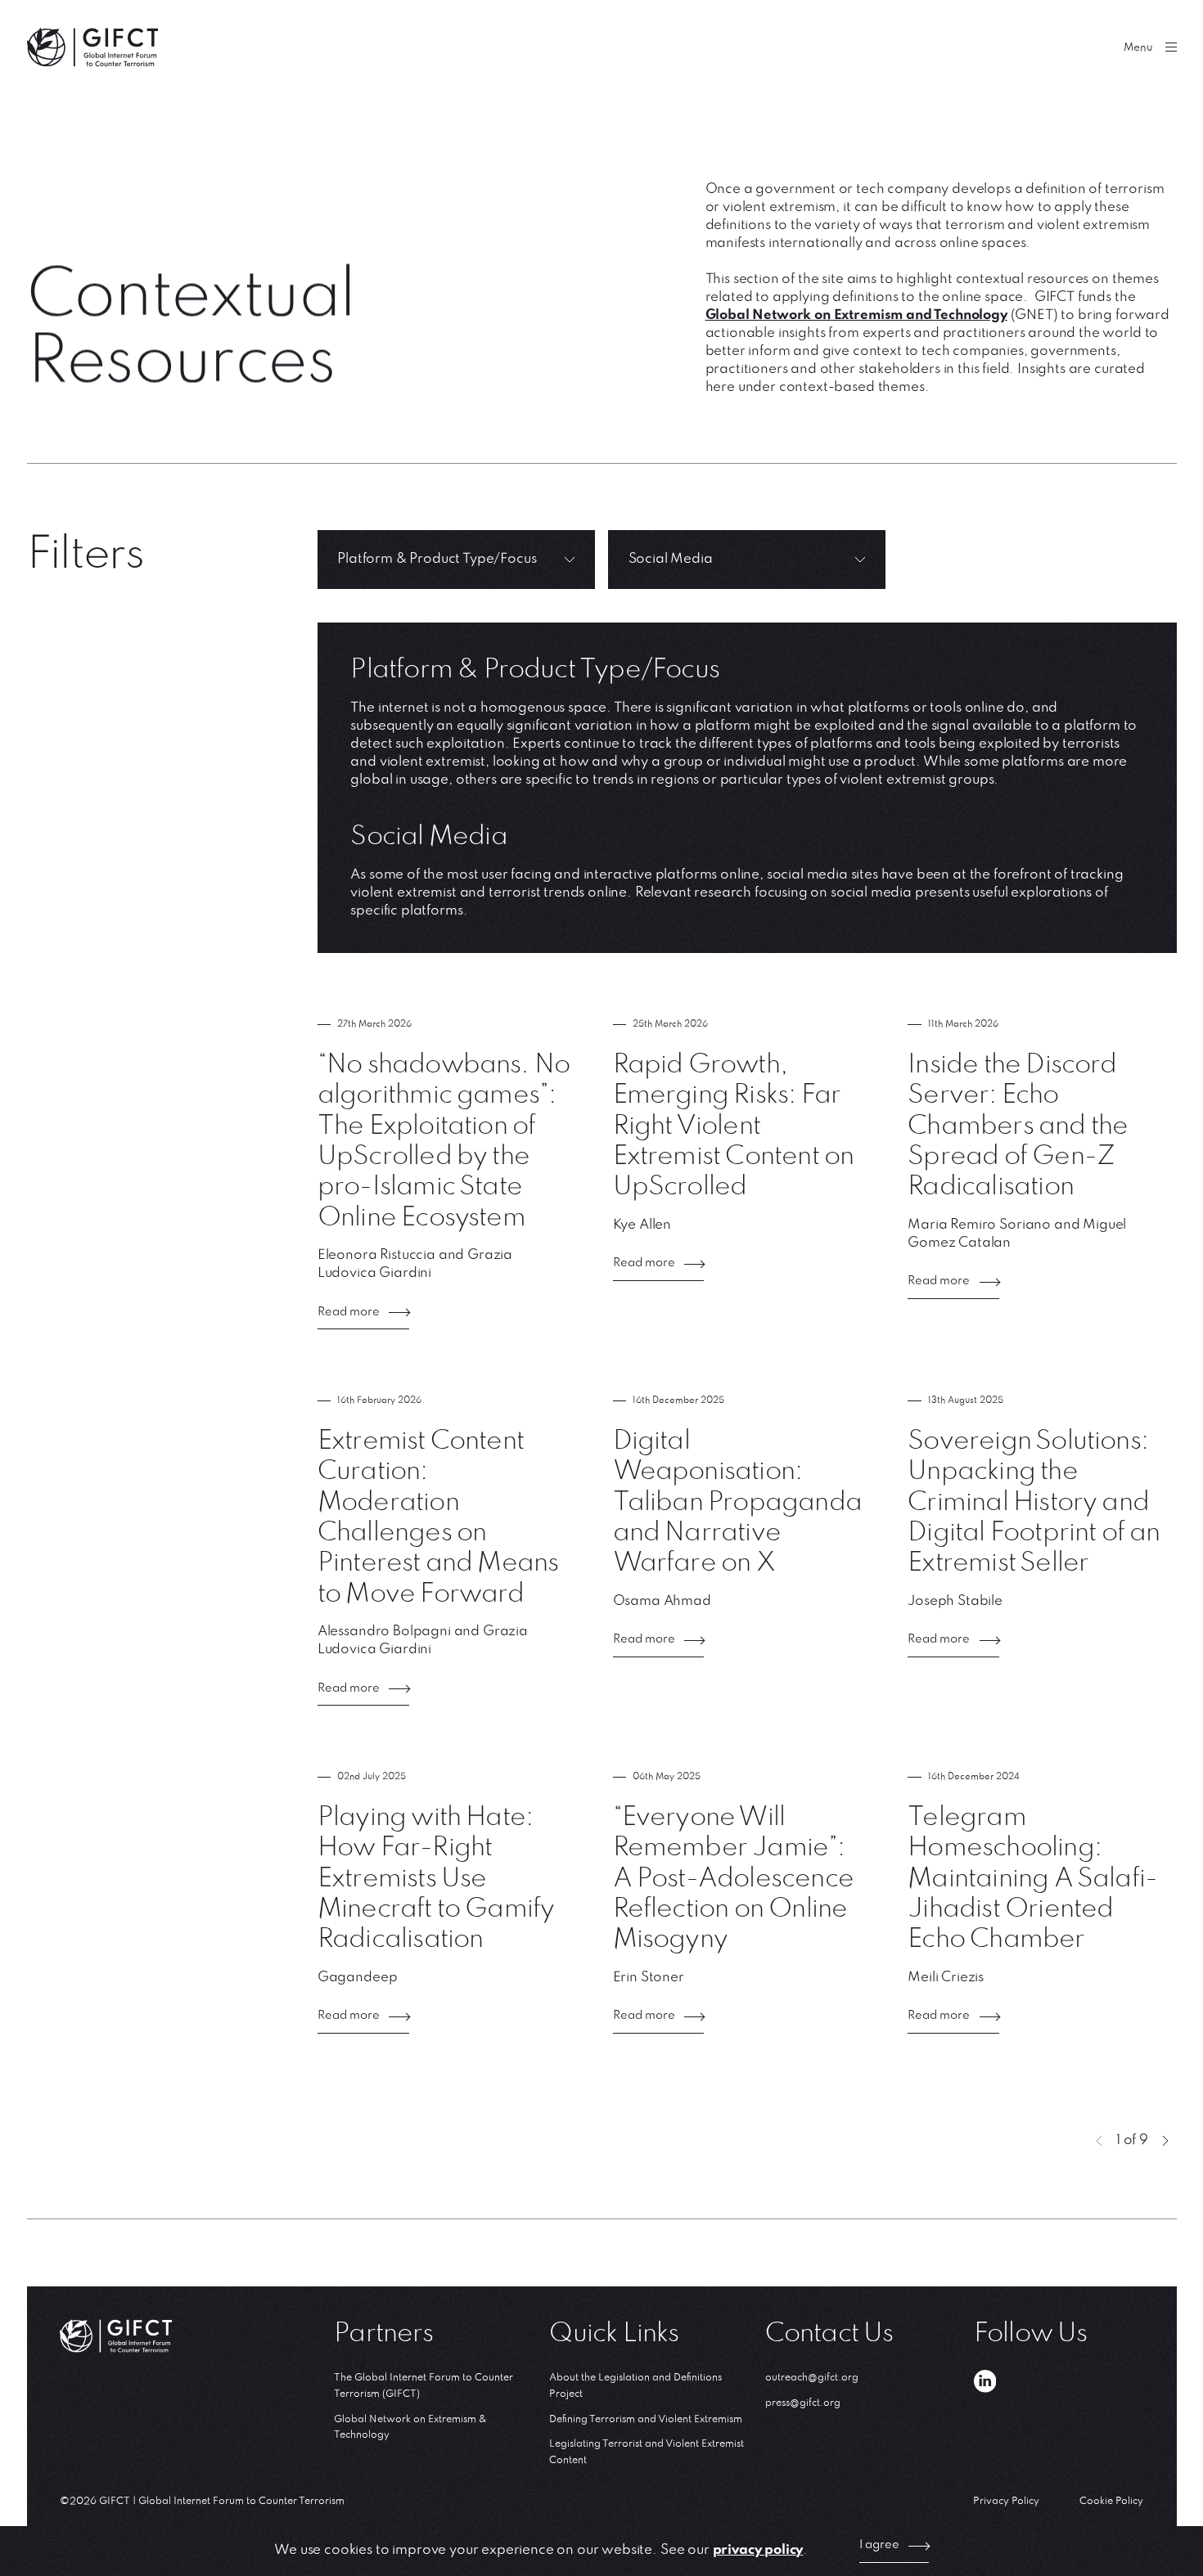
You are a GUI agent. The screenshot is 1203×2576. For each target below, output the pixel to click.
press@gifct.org (803, 2403)
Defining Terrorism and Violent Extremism (646, 2419)
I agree (879, 2545)
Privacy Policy (1006, 2501)
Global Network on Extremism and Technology (856, 315)
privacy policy (758, 2550)
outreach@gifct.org (812, 2378)
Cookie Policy (1111, 2501)
